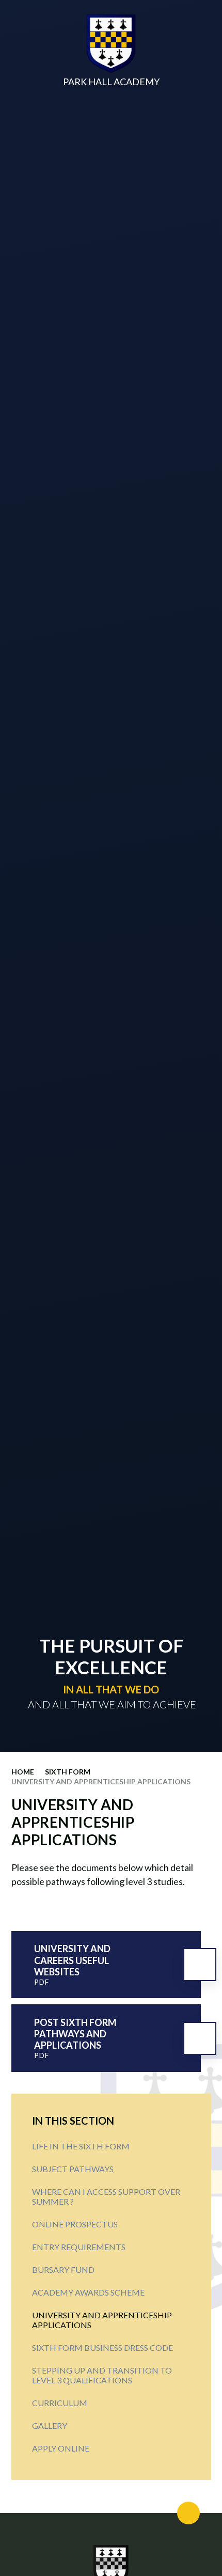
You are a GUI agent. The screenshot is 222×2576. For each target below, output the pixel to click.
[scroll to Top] (188, 2513)
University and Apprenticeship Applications (101, 1781)
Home (23, 1772)
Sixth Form (68, 1772)
